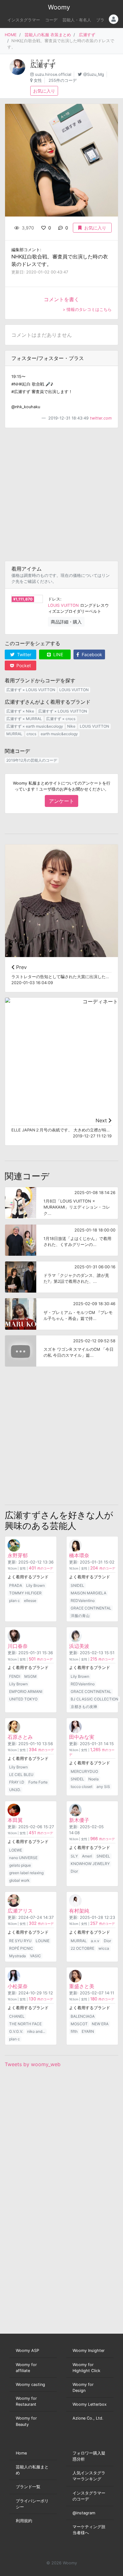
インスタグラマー (24, 20)
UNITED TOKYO (23, 1699)
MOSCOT (79, 2024)
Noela (94, 1779)
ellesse (30, 1601)
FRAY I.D (17, 1782)
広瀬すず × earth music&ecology (35, 726)
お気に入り (44, 91)
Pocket (23, 665)
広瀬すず (87, 35)
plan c (15, 1601)
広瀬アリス (20, 1911)
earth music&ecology (59, 734)
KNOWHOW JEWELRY (90, 1864)
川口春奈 (18, 1646)
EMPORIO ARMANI (26, 1691)
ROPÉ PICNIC (21, 1948)
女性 (38, 80)
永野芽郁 (18, 1555)
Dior (74, 1871)
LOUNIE (43, 1941)
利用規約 (24, 2521)
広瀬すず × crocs (61, 719)
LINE (58, 654)
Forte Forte (38, 1782)
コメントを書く (61, 299)
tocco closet (82, 1787)
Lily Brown (35, 1585)
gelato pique (20, 1865)
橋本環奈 (79, 1555)
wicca (104, 1948)
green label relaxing (26, 1873)
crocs (31, 734)
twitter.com (101, 418)
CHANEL (17, 2016)
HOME (11, 35)
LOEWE (16, 1850)
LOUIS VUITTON (63, 605)
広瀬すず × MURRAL (24, 719)
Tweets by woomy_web (33, 2064)
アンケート (61, 801)
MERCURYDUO (84, 1771)
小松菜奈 (18, 1986)
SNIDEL (77, 1585)
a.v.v (95, 1941)
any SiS (103, 1787)
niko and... (36, 2031)
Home (21, 2453)
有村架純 (79, 1911)
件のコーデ (41, 1568)
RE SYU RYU (20, 1941)
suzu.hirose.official (53, 74)
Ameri (87, 1856)
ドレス (54, 599)
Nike (71, 726)
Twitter (23, 654)
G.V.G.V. (16, 2031)
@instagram (84, 2513)
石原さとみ (20, 1737)
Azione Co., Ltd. (88, 2418)
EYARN (88, 2031)
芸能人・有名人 (77, 20)
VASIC (35, 1956)
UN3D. (15, 1790)
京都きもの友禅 (84, 1707)
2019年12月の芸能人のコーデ (32, 760)
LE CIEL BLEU (21, 1775)
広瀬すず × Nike (20, 711)
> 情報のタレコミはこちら (87, 310)
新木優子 (79, 1820)
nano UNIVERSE (23, 1858)
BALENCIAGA (83, 2016)
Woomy (59, 7)
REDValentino (83, 1601)
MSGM (30, 1676)
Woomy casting (30, 2384)
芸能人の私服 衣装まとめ (48, 35)
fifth (74, 2031)
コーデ (51, 20)
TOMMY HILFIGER (25, 1593)
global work (19, 1880)
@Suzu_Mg (94, 74)
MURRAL (14, 734)
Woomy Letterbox (90, 2404)
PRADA (16, 1585)
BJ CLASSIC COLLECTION (94, 1699)
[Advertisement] (61, 494)
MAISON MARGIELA (88, 1593)
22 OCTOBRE (82, 1948)
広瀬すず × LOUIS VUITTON (31, 690)
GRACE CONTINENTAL (91, 1608)
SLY (74, 1856)
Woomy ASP (27, 2351)
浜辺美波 (79, 1646)
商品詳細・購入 (66, 622)
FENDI (15, 1676)
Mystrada (18, 1956)
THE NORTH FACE (25, 2024)
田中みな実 (82, 1737)
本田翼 (15, 1820)
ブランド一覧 (28, 2487)
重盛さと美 (82, 1986)
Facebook (91, 654)
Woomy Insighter (89, 2351)
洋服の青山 (80, 1616)
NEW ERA (100, 2024)
